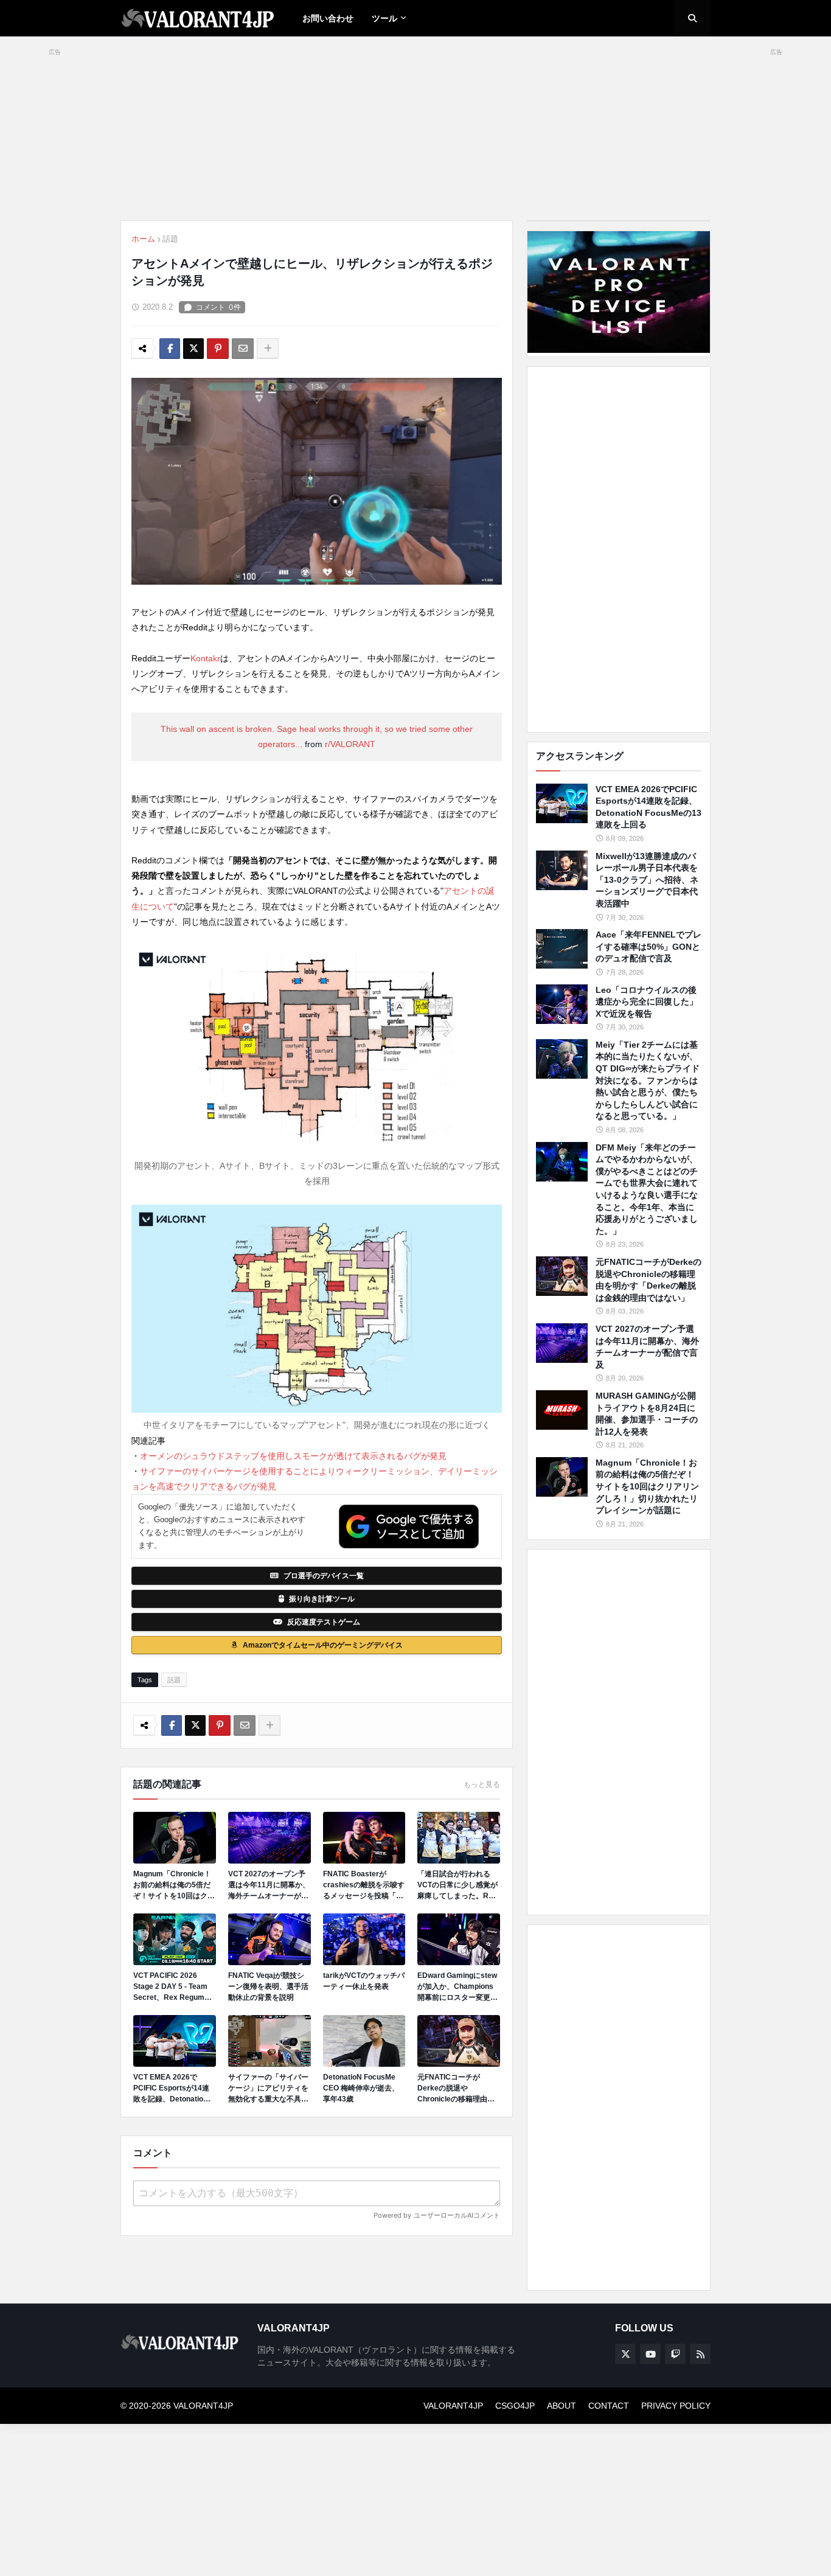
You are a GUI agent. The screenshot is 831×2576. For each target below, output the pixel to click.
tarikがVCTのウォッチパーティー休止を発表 (364, 1981)
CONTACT (609, 2406)
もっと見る (482, 1784)
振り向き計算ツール (322, 1599)
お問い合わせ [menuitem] (328, 18)
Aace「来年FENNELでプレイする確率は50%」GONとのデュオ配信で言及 (648, 946)
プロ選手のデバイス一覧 (324, 1576)
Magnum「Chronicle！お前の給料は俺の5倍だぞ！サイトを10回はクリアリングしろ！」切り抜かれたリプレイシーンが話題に (174, 1885)
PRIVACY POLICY (676, 2406)
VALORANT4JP (453, 2406)
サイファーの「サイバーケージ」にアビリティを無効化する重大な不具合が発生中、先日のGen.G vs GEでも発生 (268, 2089)
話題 (170, 239)
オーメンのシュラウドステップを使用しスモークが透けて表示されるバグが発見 (293, 1456)
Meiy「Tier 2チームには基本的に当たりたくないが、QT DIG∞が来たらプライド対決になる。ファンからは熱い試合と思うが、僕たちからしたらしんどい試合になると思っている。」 (648, 1081)
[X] (193, 349)
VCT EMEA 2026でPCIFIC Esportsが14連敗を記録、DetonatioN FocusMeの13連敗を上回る (172, 2089)
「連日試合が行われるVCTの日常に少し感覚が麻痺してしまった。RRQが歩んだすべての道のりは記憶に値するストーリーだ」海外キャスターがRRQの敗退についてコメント (458, 1885)
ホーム (143, 239)
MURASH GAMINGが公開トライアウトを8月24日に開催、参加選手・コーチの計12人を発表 (647, 1414)
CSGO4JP (515, 2406)
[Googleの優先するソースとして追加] (409, 1526)
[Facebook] (170, 349)
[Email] (243, 349)
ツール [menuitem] (384, 18)
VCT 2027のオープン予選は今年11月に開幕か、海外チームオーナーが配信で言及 (269, 1885)
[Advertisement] (619, 549)
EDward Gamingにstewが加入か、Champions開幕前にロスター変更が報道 (457, 1987)
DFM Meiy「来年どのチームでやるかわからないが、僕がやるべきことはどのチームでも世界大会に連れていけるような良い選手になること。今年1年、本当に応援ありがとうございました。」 (647, 1189)
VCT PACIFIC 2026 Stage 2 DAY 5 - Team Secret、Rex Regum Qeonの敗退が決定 (170, 1987)
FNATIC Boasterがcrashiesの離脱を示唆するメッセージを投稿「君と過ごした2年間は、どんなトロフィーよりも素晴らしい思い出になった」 (364, 1885)
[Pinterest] (218, 349)
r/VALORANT (350, 744)
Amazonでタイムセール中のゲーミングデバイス (323, 1645)
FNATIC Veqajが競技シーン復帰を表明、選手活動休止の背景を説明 (268, 1986)
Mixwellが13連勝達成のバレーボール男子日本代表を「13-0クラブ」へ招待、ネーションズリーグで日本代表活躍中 (647, 880)
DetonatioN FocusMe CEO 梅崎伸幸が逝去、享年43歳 (361, 2088)
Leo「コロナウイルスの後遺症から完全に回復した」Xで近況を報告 (647, 1002)
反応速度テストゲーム (324, 1622)
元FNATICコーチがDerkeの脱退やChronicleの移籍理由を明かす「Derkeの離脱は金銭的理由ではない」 (457, 2089)
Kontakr (205, 658)
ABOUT (562, 2406)
